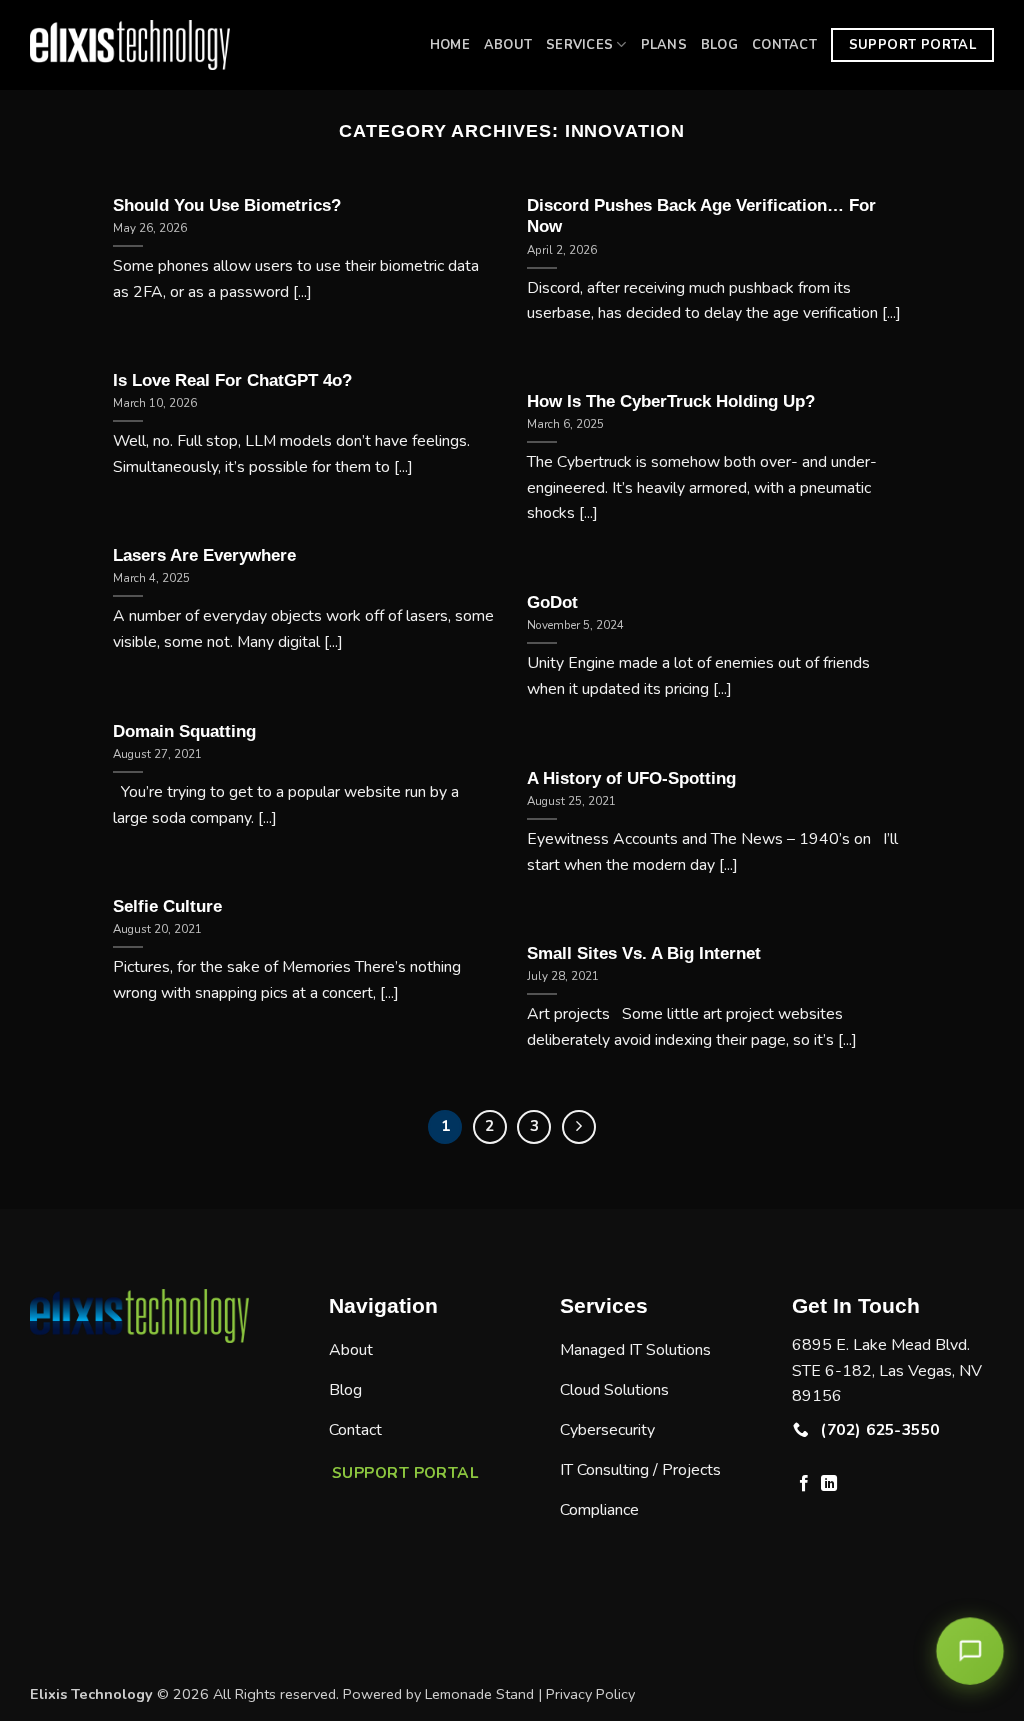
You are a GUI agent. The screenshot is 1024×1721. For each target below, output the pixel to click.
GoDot (552, 602)
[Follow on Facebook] (804, 1484)
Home (450, 45)
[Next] (579, 1127)
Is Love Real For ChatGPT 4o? (232, 380)
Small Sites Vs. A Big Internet (644, 953)
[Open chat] (970, 1651)
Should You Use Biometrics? (227, 205)
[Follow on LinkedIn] (829, 1484)
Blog (719, 45)
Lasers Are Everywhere (204, 555)
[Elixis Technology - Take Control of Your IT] (130, 45)
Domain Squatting (184, 731)
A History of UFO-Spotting (631, 778)
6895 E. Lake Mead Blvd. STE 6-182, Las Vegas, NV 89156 (887, 1370)
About (508, 45)
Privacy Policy (590, 1694)
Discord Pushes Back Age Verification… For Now (701, 216)
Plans (664, 45)
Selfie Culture (167, 906)
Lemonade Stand (479, 1694)
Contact (784, 45)
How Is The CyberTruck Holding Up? (671, 401)
